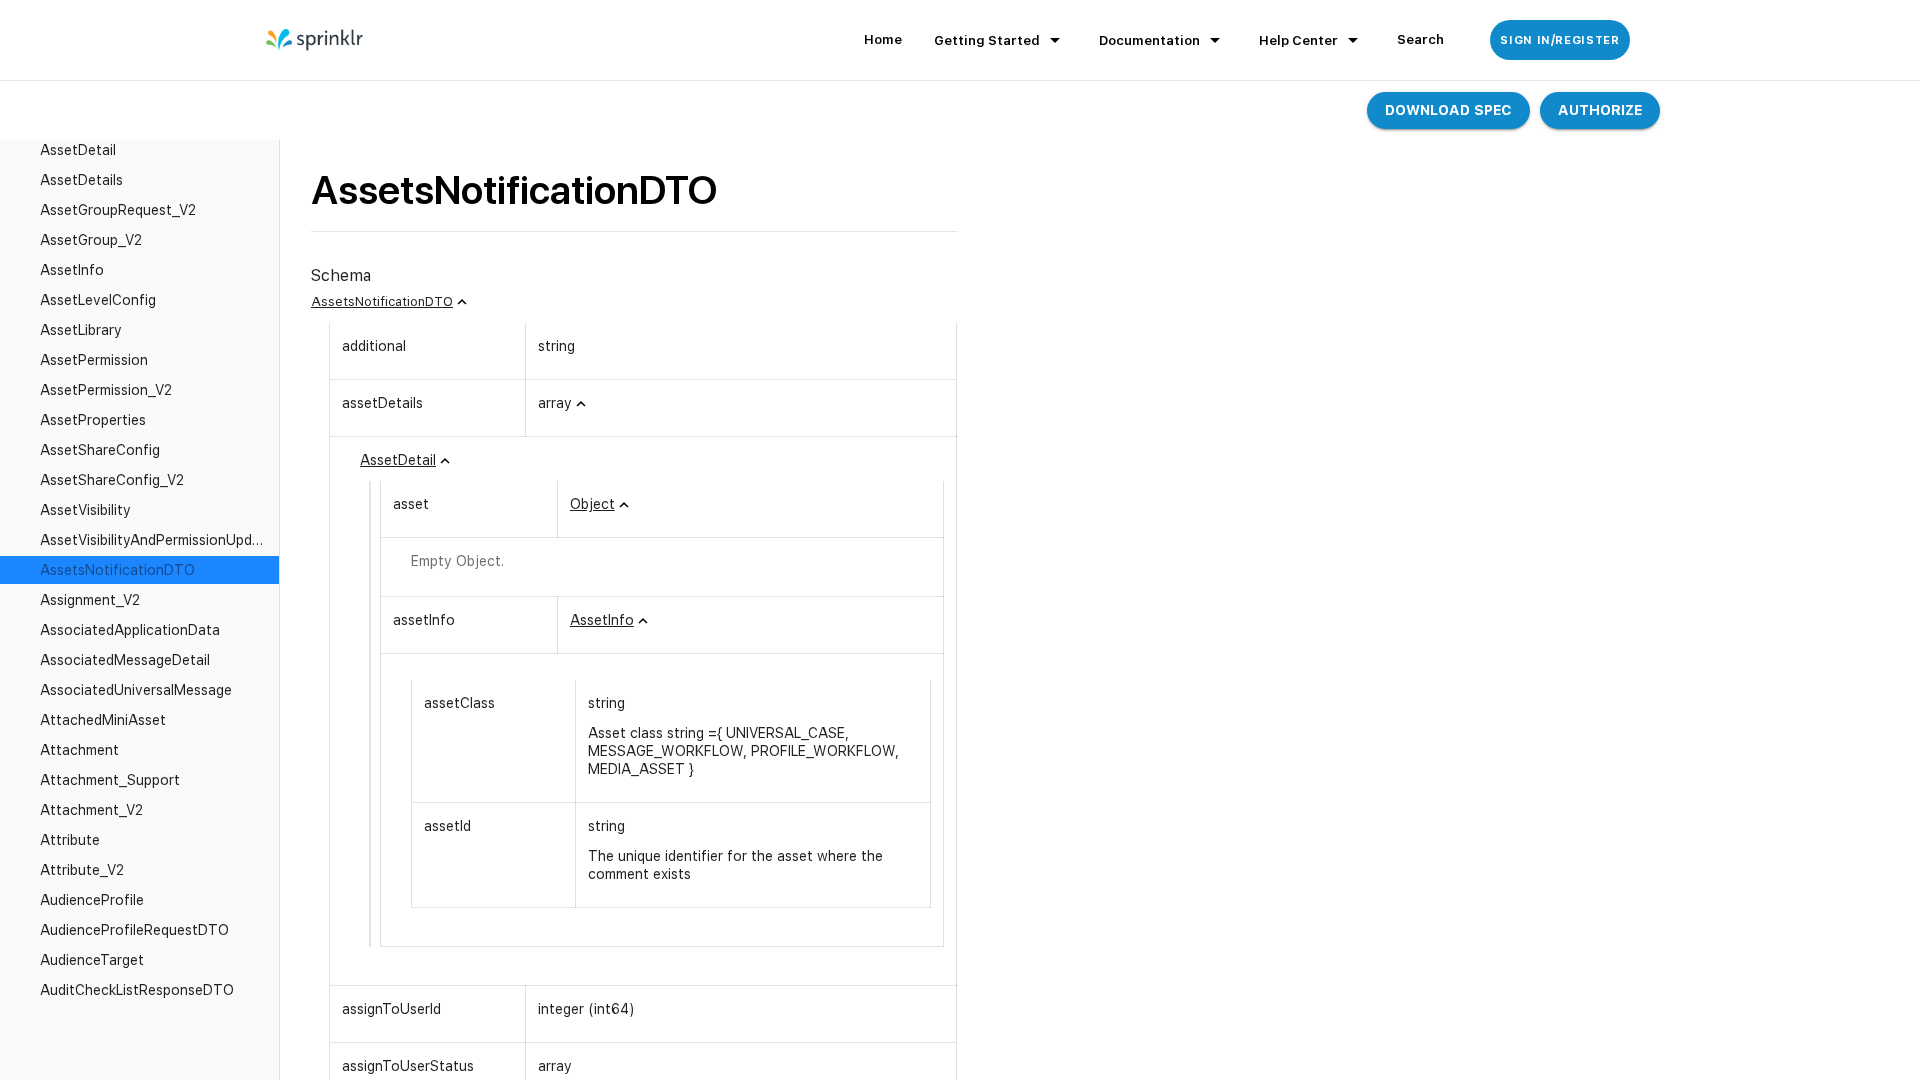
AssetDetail (398, 460)
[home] (315, 40)
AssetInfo (602, 620)
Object (592, 504)
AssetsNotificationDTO (382, 301)
